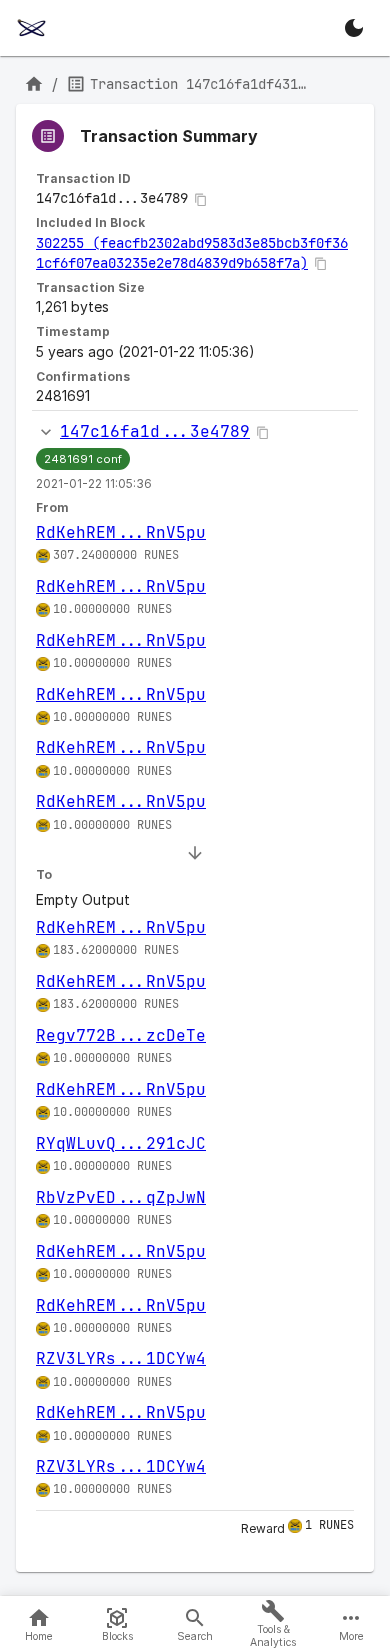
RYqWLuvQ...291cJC (121, 1143)
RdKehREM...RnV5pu (121, 532)
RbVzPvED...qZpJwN (121, 1197)
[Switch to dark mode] (354, 28)
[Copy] (201, 200)
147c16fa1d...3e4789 (155, 431)
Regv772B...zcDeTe (121, 1035)
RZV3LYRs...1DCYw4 (121, 1358)
